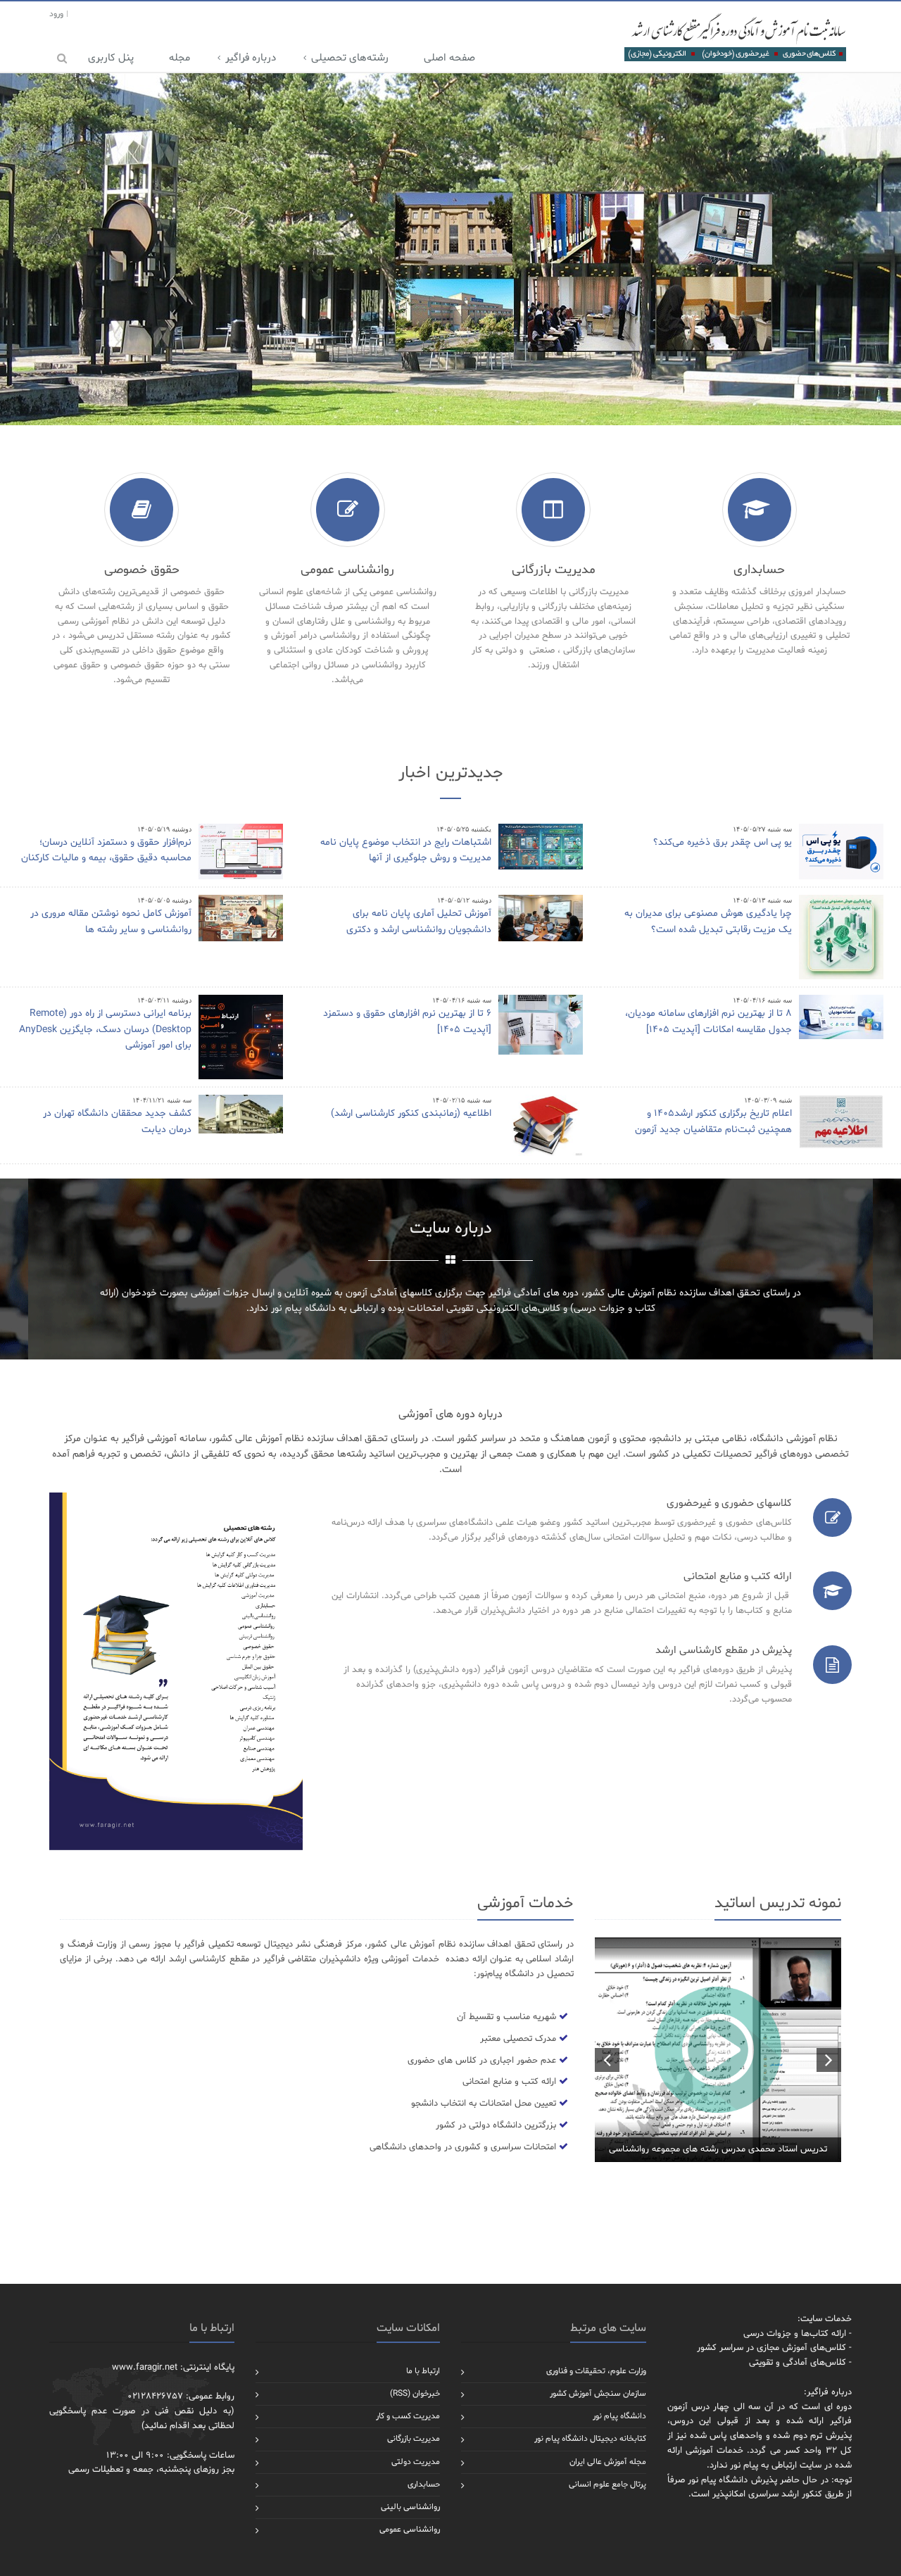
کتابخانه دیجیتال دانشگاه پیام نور (590, 2439)
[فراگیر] (735, 37)
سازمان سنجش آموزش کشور (598, 2394)
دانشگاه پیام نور (619, 2416)
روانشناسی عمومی (410, 2530)
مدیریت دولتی (416, 2462)
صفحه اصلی (449, 58)
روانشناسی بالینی (410, 2507)
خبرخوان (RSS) (415, 2394)
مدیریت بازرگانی (414, 2439)
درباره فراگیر (251, 58)
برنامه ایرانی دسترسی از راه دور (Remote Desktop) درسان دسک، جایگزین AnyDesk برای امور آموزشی (105, 1029)
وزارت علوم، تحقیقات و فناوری (596, 2371)
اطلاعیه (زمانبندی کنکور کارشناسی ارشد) (411, 1113)
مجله (179, 58)
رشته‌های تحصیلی (350, 58)
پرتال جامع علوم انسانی (607, 2484)
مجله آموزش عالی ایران (608, 2462)
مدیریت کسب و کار (408, 2416)
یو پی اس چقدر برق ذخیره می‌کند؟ (723, 842)
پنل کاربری (111, 58)
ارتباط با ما (423, 2371)
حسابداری (424, 2484)
